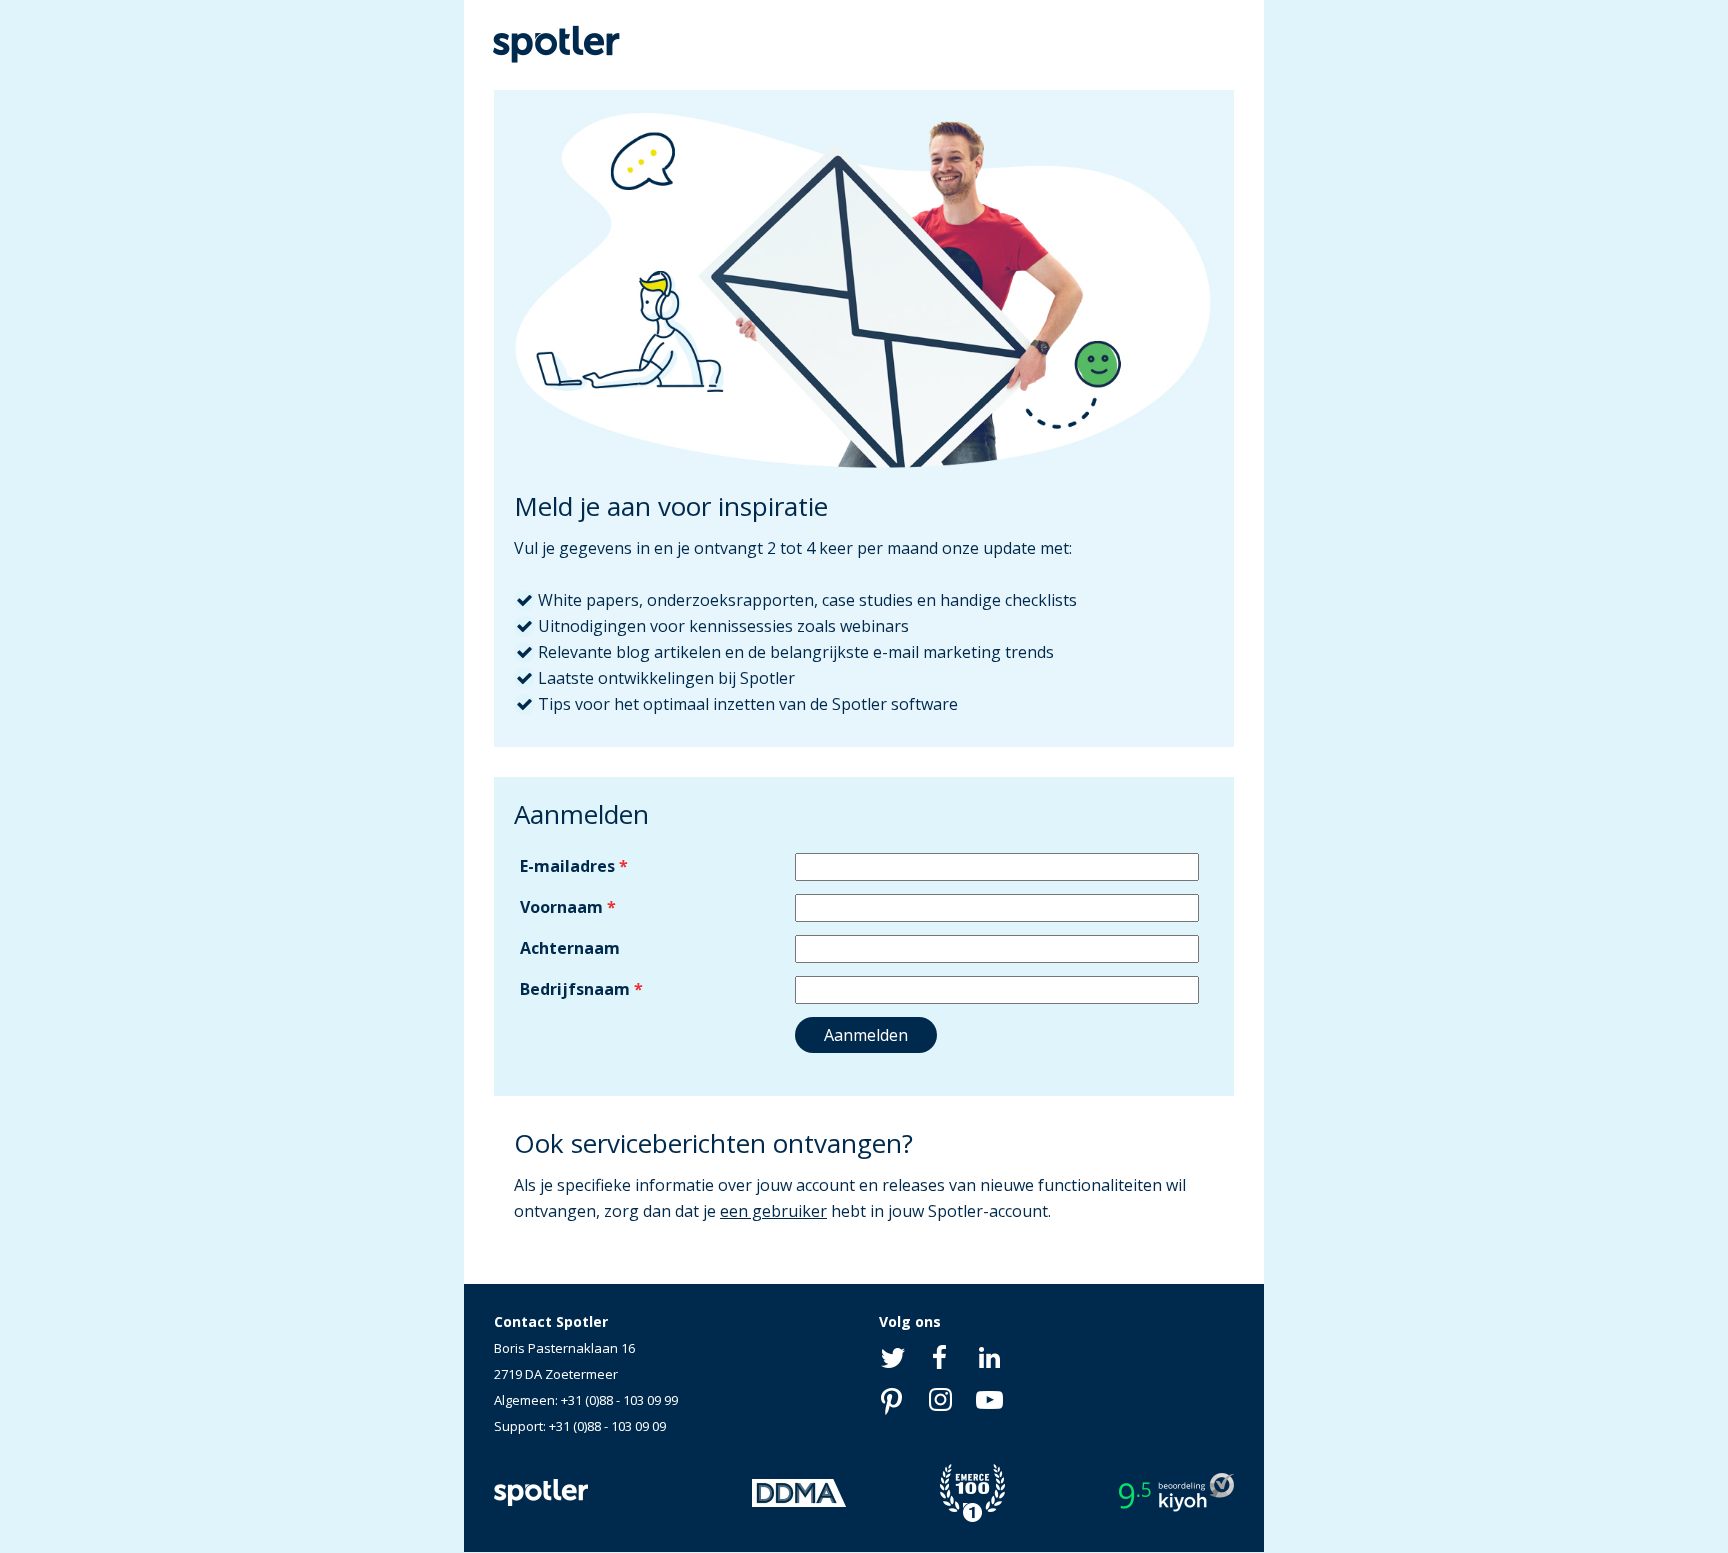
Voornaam (561, 907)
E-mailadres (567, 866)
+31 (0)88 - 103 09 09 (607, 1426)
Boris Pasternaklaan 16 (564, 1348)
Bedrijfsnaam (575, 989)
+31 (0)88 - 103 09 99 (619, 1400)
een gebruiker (773, 1211)
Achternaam (570, 948)
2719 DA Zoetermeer (556, 1374)
